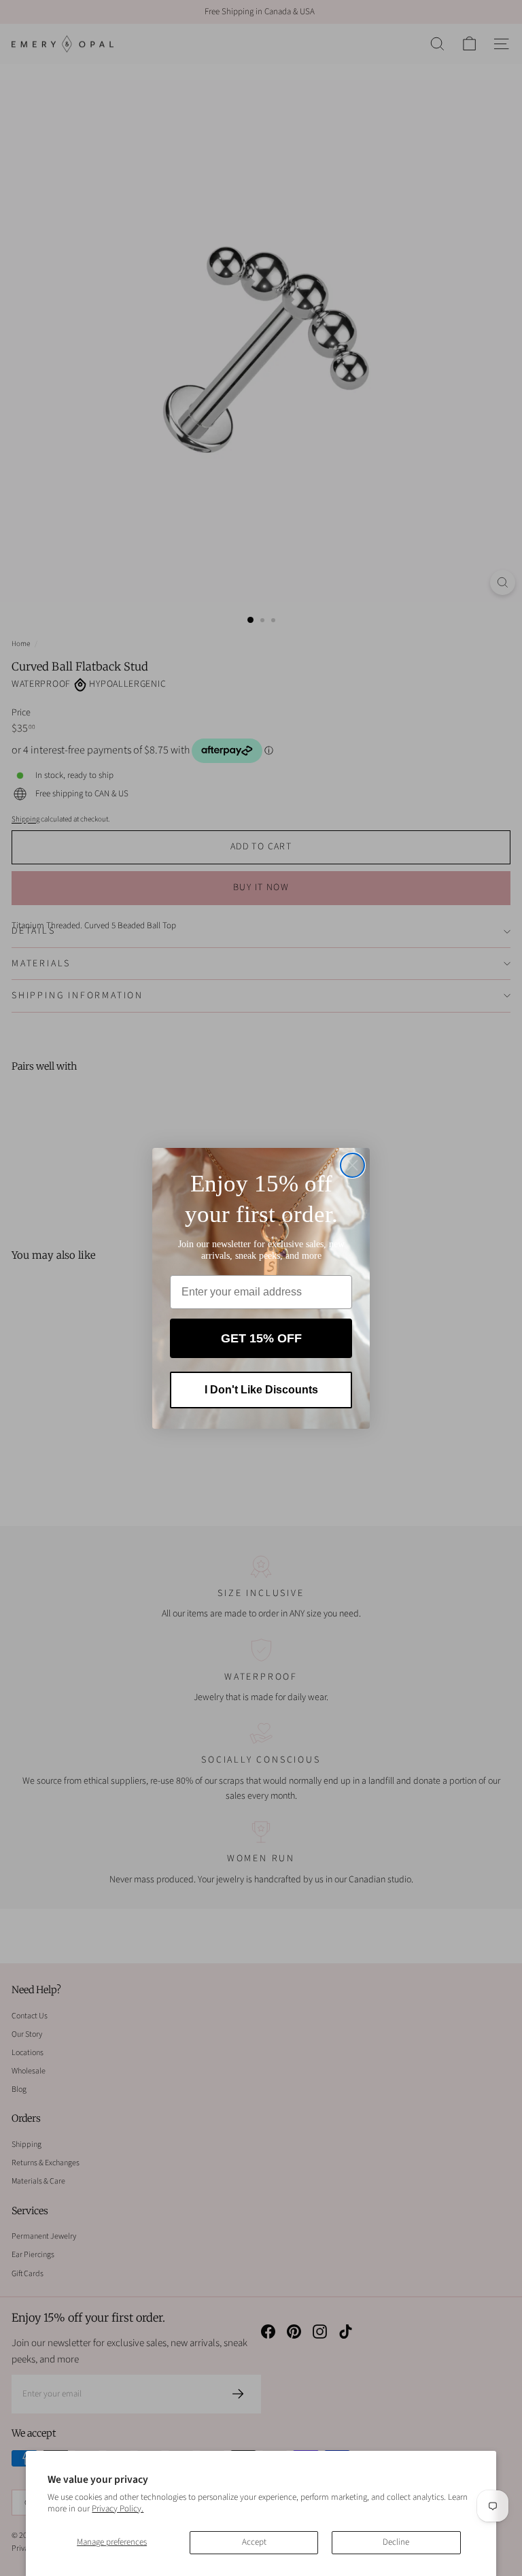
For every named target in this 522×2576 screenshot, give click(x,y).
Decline (396, 2542)
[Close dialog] (352, 1165)
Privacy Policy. (118, 2509)
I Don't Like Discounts (261, 1390)
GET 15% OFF (261, 1338)
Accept (254, 2542)
